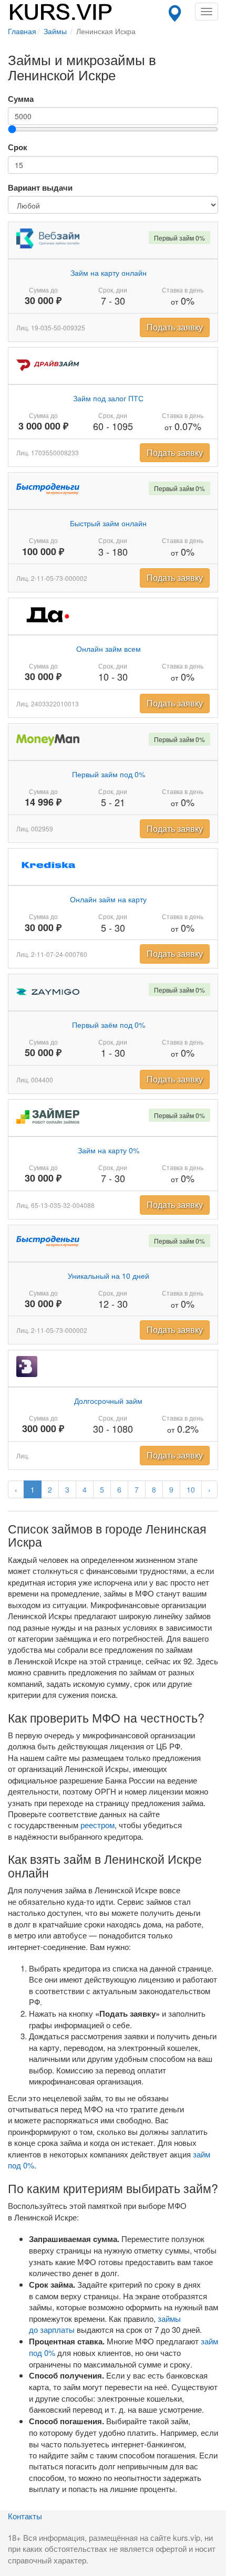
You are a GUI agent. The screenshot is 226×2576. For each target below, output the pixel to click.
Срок (18, 147)
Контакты (25, 2516)
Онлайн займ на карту (108, 899)
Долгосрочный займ (108, 1401)
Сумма (21, 99)
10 (191, 1489)
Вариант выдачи (40, 188)
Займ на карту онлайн (109, 273)
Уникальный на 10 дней (109, 1276)
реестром (97, 1825)
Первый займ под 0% (109, 774)
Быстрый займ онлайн (108, 523)
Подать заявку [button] (175, 327)
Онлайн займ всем (109, 649)
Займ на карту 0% (109, 1150)
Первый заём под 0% (109, 1025)
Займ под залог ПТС (108, 398)
